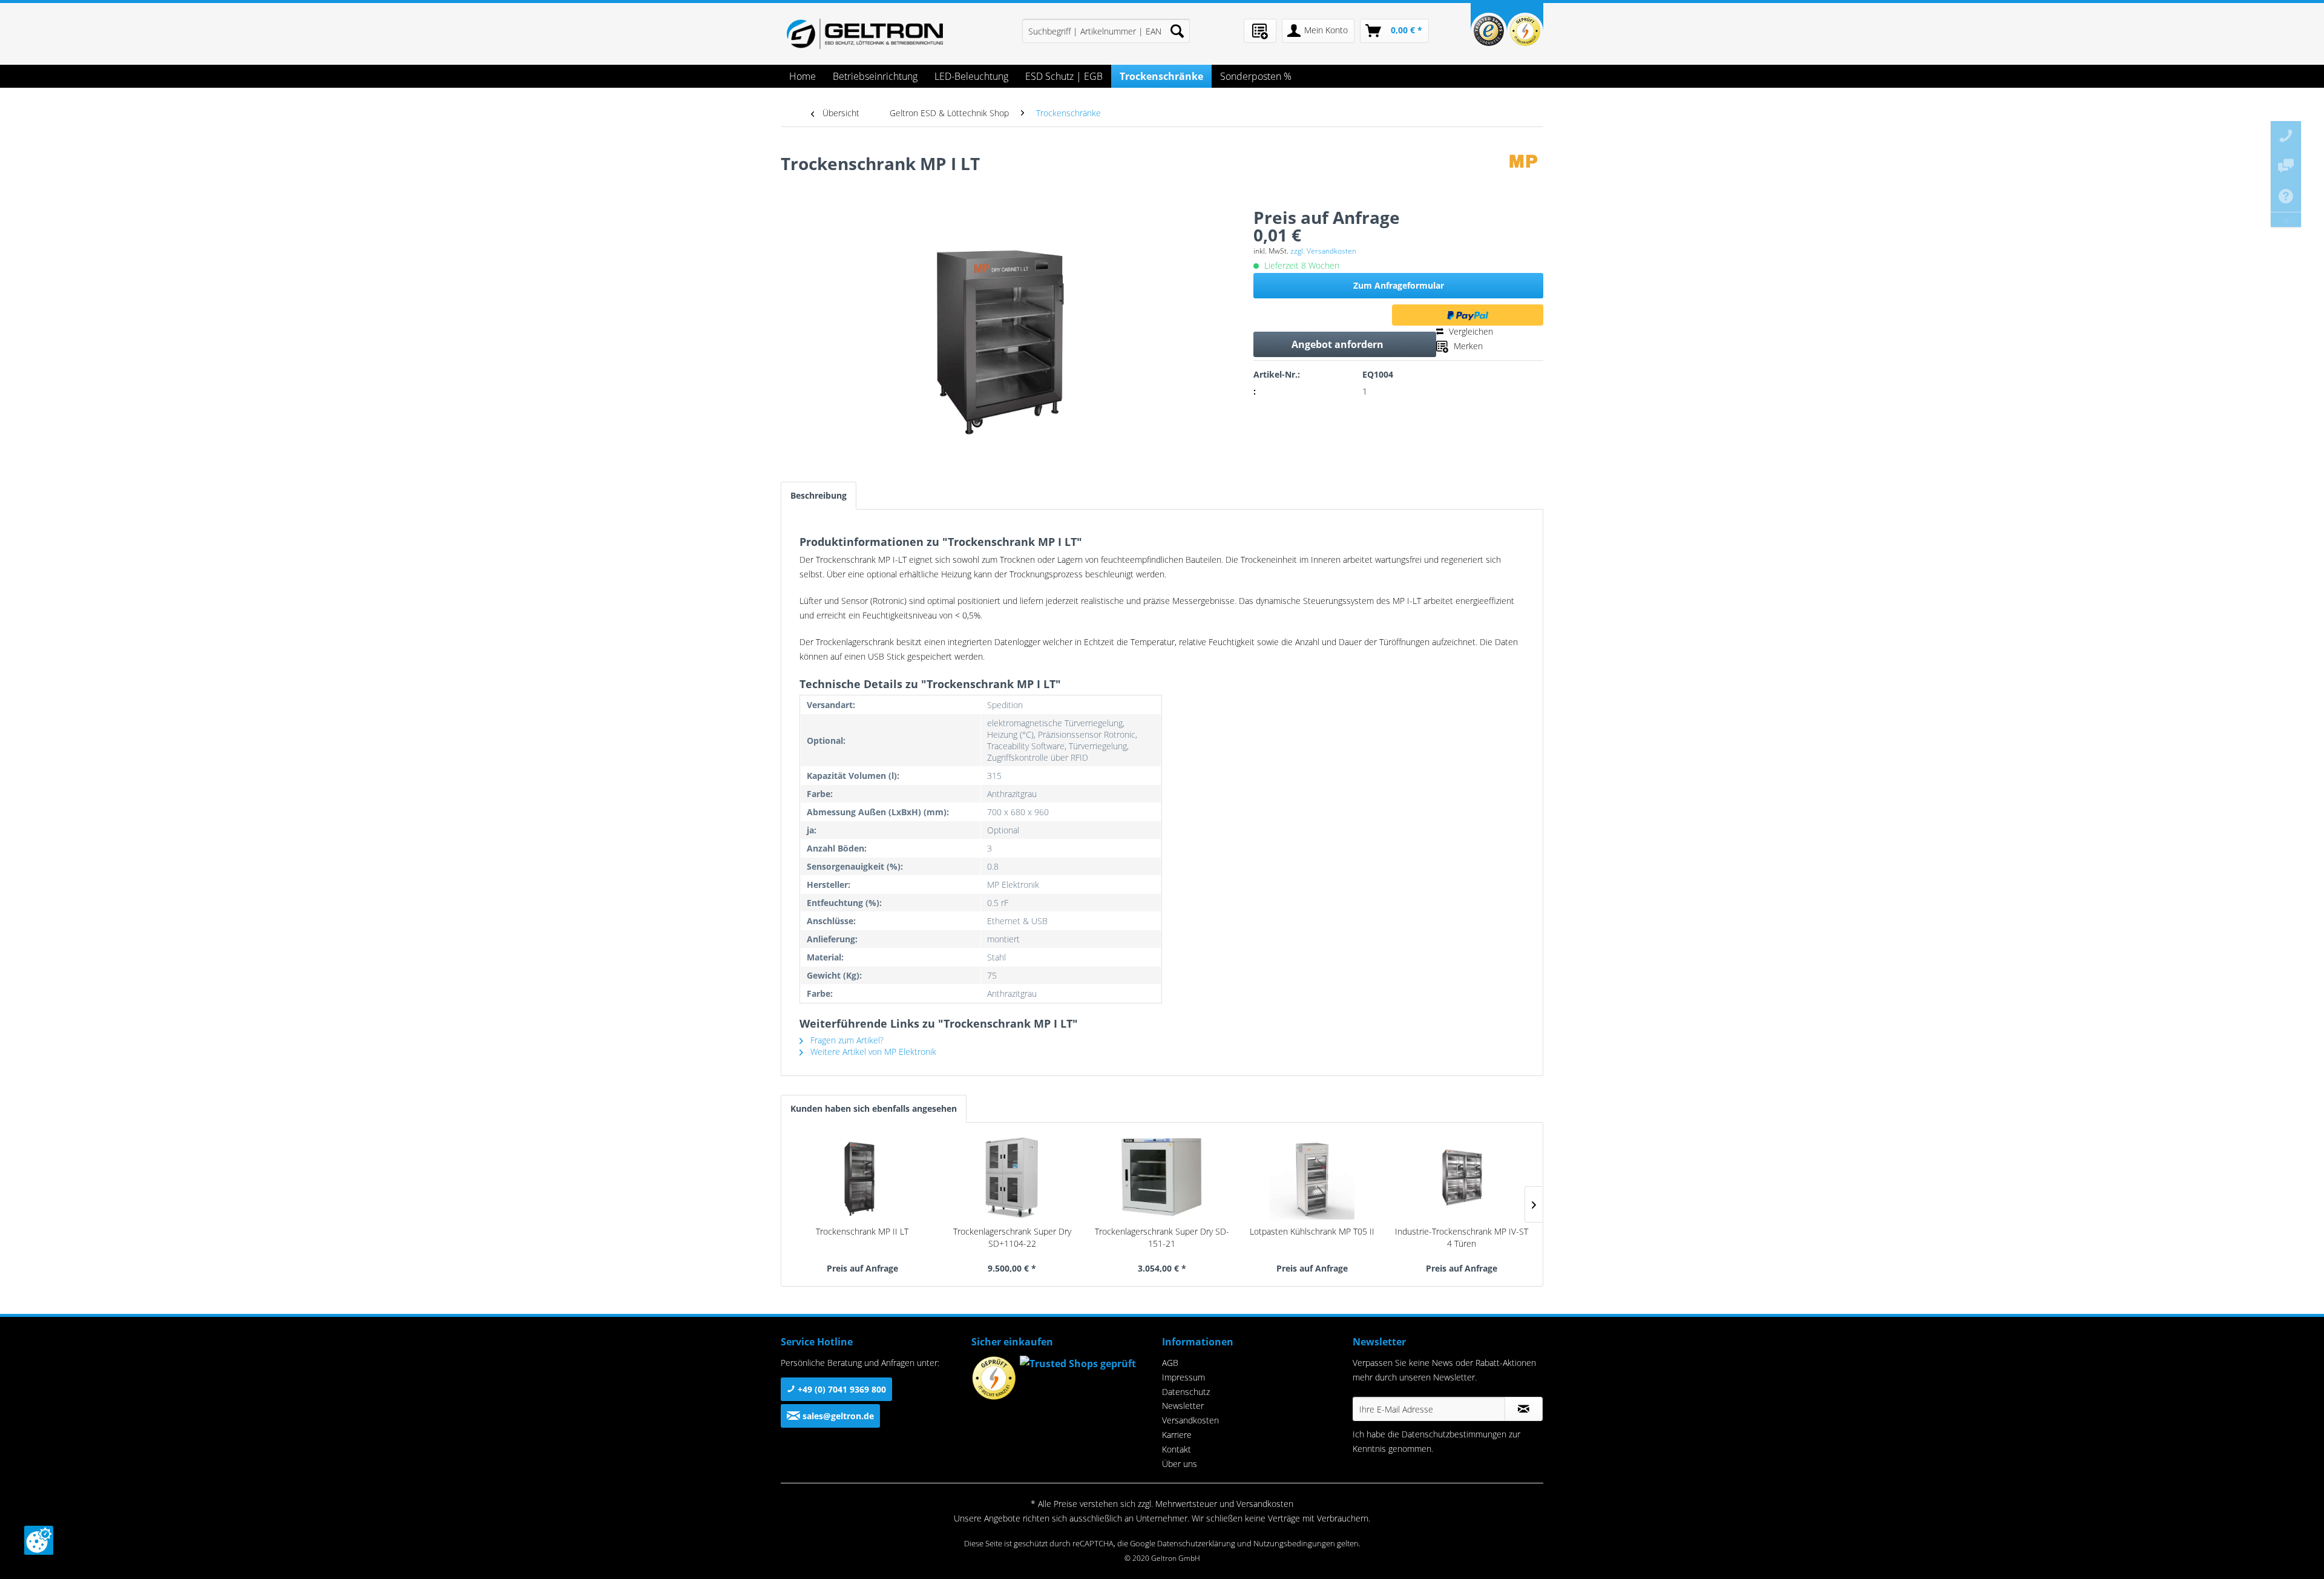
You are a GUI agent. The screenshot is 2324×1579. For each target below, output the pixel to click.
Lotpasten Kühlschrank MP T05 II (1312, 1231)
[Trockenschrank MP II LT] (862, 1177)
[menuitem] (1106, 31)
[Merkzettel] (1260, 31)
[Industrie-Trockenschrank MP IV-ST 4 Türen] (1462, 1177)
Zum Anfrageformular (1399, 285)
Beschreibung (819, 495)
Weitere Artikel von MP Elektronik (872, 1052)
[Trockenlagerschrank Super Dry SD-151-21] (1162, 1177)
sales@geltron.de (837, 1416)
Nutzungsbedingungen (1294, 1543)
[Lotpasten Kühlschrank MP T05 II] (1312, 1177)
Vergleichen (1470, 331)
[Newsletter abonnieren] (1524, 1409)
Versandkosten (1190, 1420)
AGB (1170, 1363)
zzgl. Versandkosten (1323, 251)
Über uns (1180, 1464)
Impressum (1183, 1377)
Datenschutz (1186, 1392)
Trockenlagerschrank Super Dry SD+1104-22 (1012, 1237)
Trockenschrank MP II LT (862, 1231)
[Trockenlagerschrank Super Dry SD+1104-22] (1013, 1177)
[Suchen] (1177, 31)
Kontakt (1177, 1449)
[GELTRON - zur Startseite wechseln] (865, 34)
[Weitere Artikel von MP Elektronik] (1526, 176)
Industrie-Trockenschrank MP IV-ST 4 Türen (1462, 1237)
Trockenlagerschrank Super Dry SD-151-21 (1162, 1237)
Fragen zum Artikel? (846, 1040)
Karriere (1177, 1435)
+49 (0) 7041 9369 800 (841, 1389)
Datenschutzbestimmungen (1454, 1434)
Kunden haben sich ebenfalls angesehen (874, 1108)
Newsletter (1183, 1406)
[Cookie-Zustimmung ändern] (39, 1540)
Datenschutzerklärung (1196, 1543)
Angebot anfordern (1338, 344)
